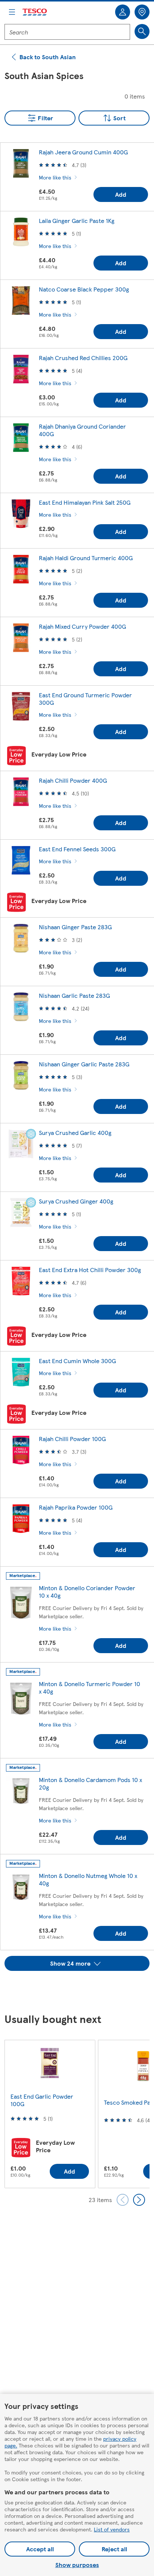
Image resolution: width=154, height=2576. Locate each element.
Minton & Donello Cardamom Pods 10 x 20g (90, 1783)
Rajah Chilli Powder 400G (73, 780)
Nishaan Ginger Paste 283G (75, 927)
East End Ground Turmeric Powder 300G (85, 699)
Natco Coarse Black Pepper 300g (84, 289)
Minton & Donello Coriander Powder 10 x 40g (87, 1591)
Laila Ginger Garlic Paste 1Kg (77, 221)
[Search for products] (142, 31)
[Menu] (12, 12)
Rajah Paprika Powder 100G (76, 1507)
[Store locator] (142, 12)
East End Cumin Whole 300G (77, 1361)
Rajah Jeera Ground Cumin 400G (83, 152)
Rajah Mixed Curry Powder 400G (82, 626)
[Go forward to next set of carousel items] (139, 2200)
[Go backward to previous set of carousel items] (123, 2200)
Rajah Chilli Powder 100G (72, 1439)
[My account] (123, 12)
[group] (50, 2114)
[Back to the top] (81, 1990)
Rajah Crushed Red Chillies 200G (83, 358)
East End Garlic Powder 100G (42, 2100)
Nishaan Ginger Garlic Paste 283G (84, 1064)
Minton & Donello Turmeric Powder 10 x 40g (90, 1687)
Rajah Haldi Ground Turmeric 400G (86, 558)
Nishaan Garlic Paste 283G (74, 995)
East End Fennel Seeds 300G (77, 849)
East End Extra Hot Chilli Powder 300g (90, 1270)
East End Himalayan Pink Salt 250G (85, 502)
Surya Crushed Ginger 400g (76, 1201)
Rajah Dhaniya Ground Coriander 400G (82, 430)
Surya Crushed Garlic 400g (75, 1133)
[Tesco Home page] (35, 12)
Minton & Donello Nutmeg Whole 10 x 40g (88, 1879)
